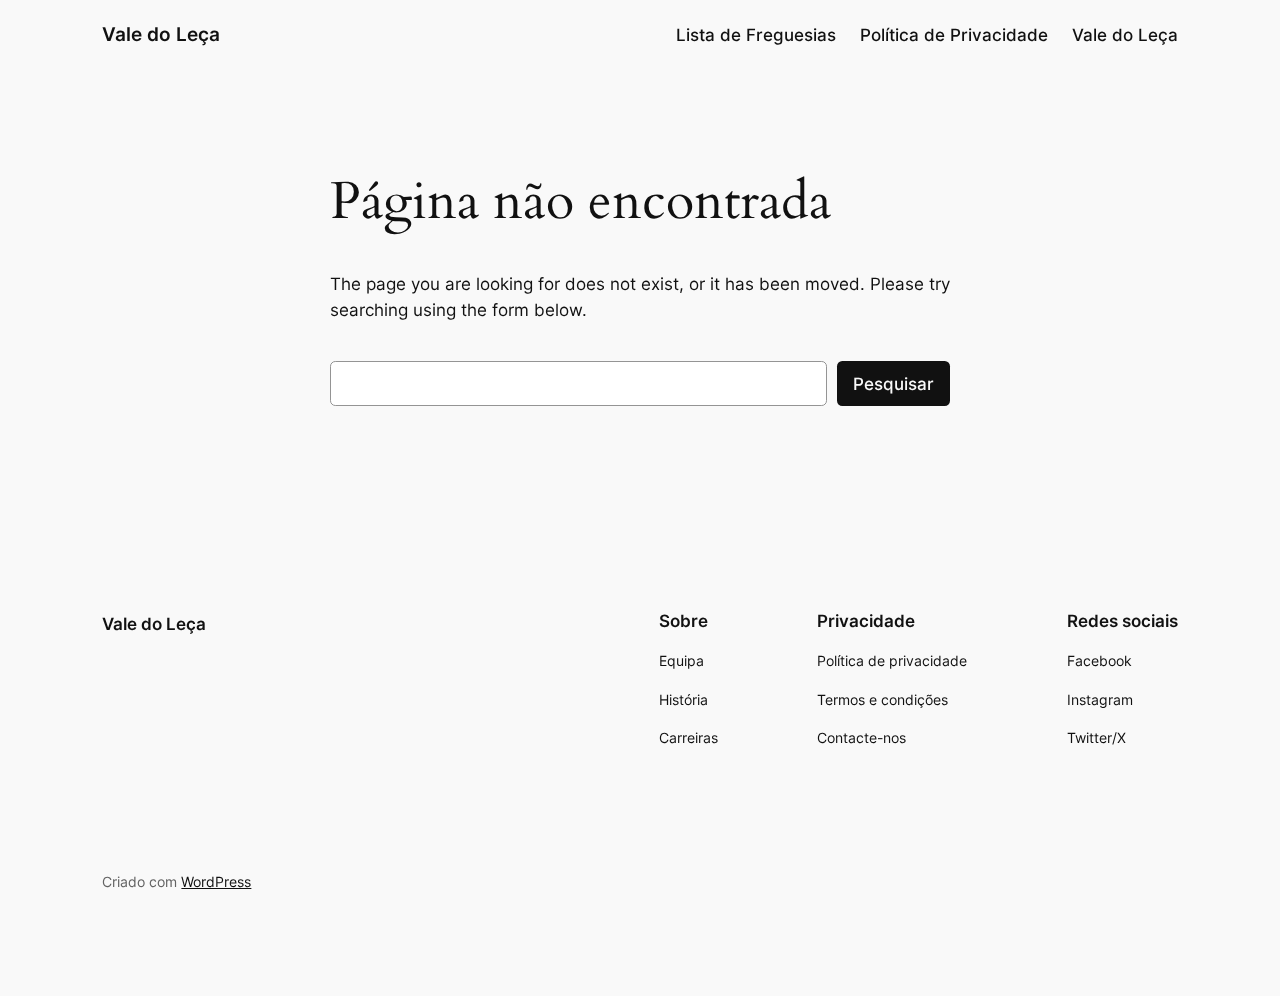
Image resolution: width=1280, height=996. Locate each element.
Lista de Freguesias (756, 35)
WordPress (216, 881)
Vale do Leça (161, 34)
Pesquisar (893, 384)
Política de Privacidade (954, 35)
